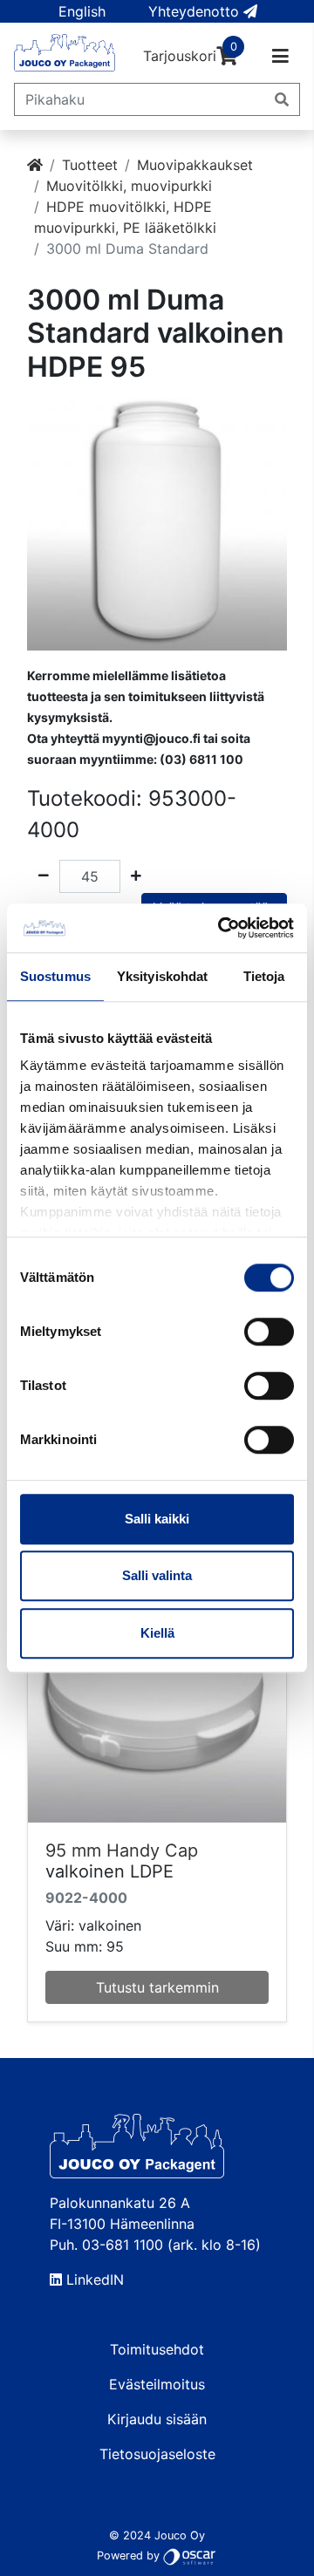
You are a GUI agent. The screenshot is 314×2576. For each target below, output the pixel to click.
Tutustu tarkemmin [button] (157, 1987)
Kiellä (157, 1633)
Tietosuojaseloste (157, 2454)
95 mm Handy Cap (122, 1850)
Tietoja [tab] (264, 976)
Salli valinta (157, 1575)
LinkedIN (93, 2280)
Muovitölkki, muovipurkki (129, 186)
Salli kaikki (157, 1519)
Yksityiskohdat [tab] (162, 976)
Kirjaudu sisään (157, 2419)
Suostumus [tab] (55, 976)
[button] (82, 11)
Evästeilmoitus (157, 2384)
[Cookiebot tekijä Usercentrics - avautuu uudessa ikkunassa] (222, 928)
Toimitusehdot (157, 2349)
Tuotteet (90, 165)
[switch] (269, 1332)
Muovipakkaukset (195, 165)
